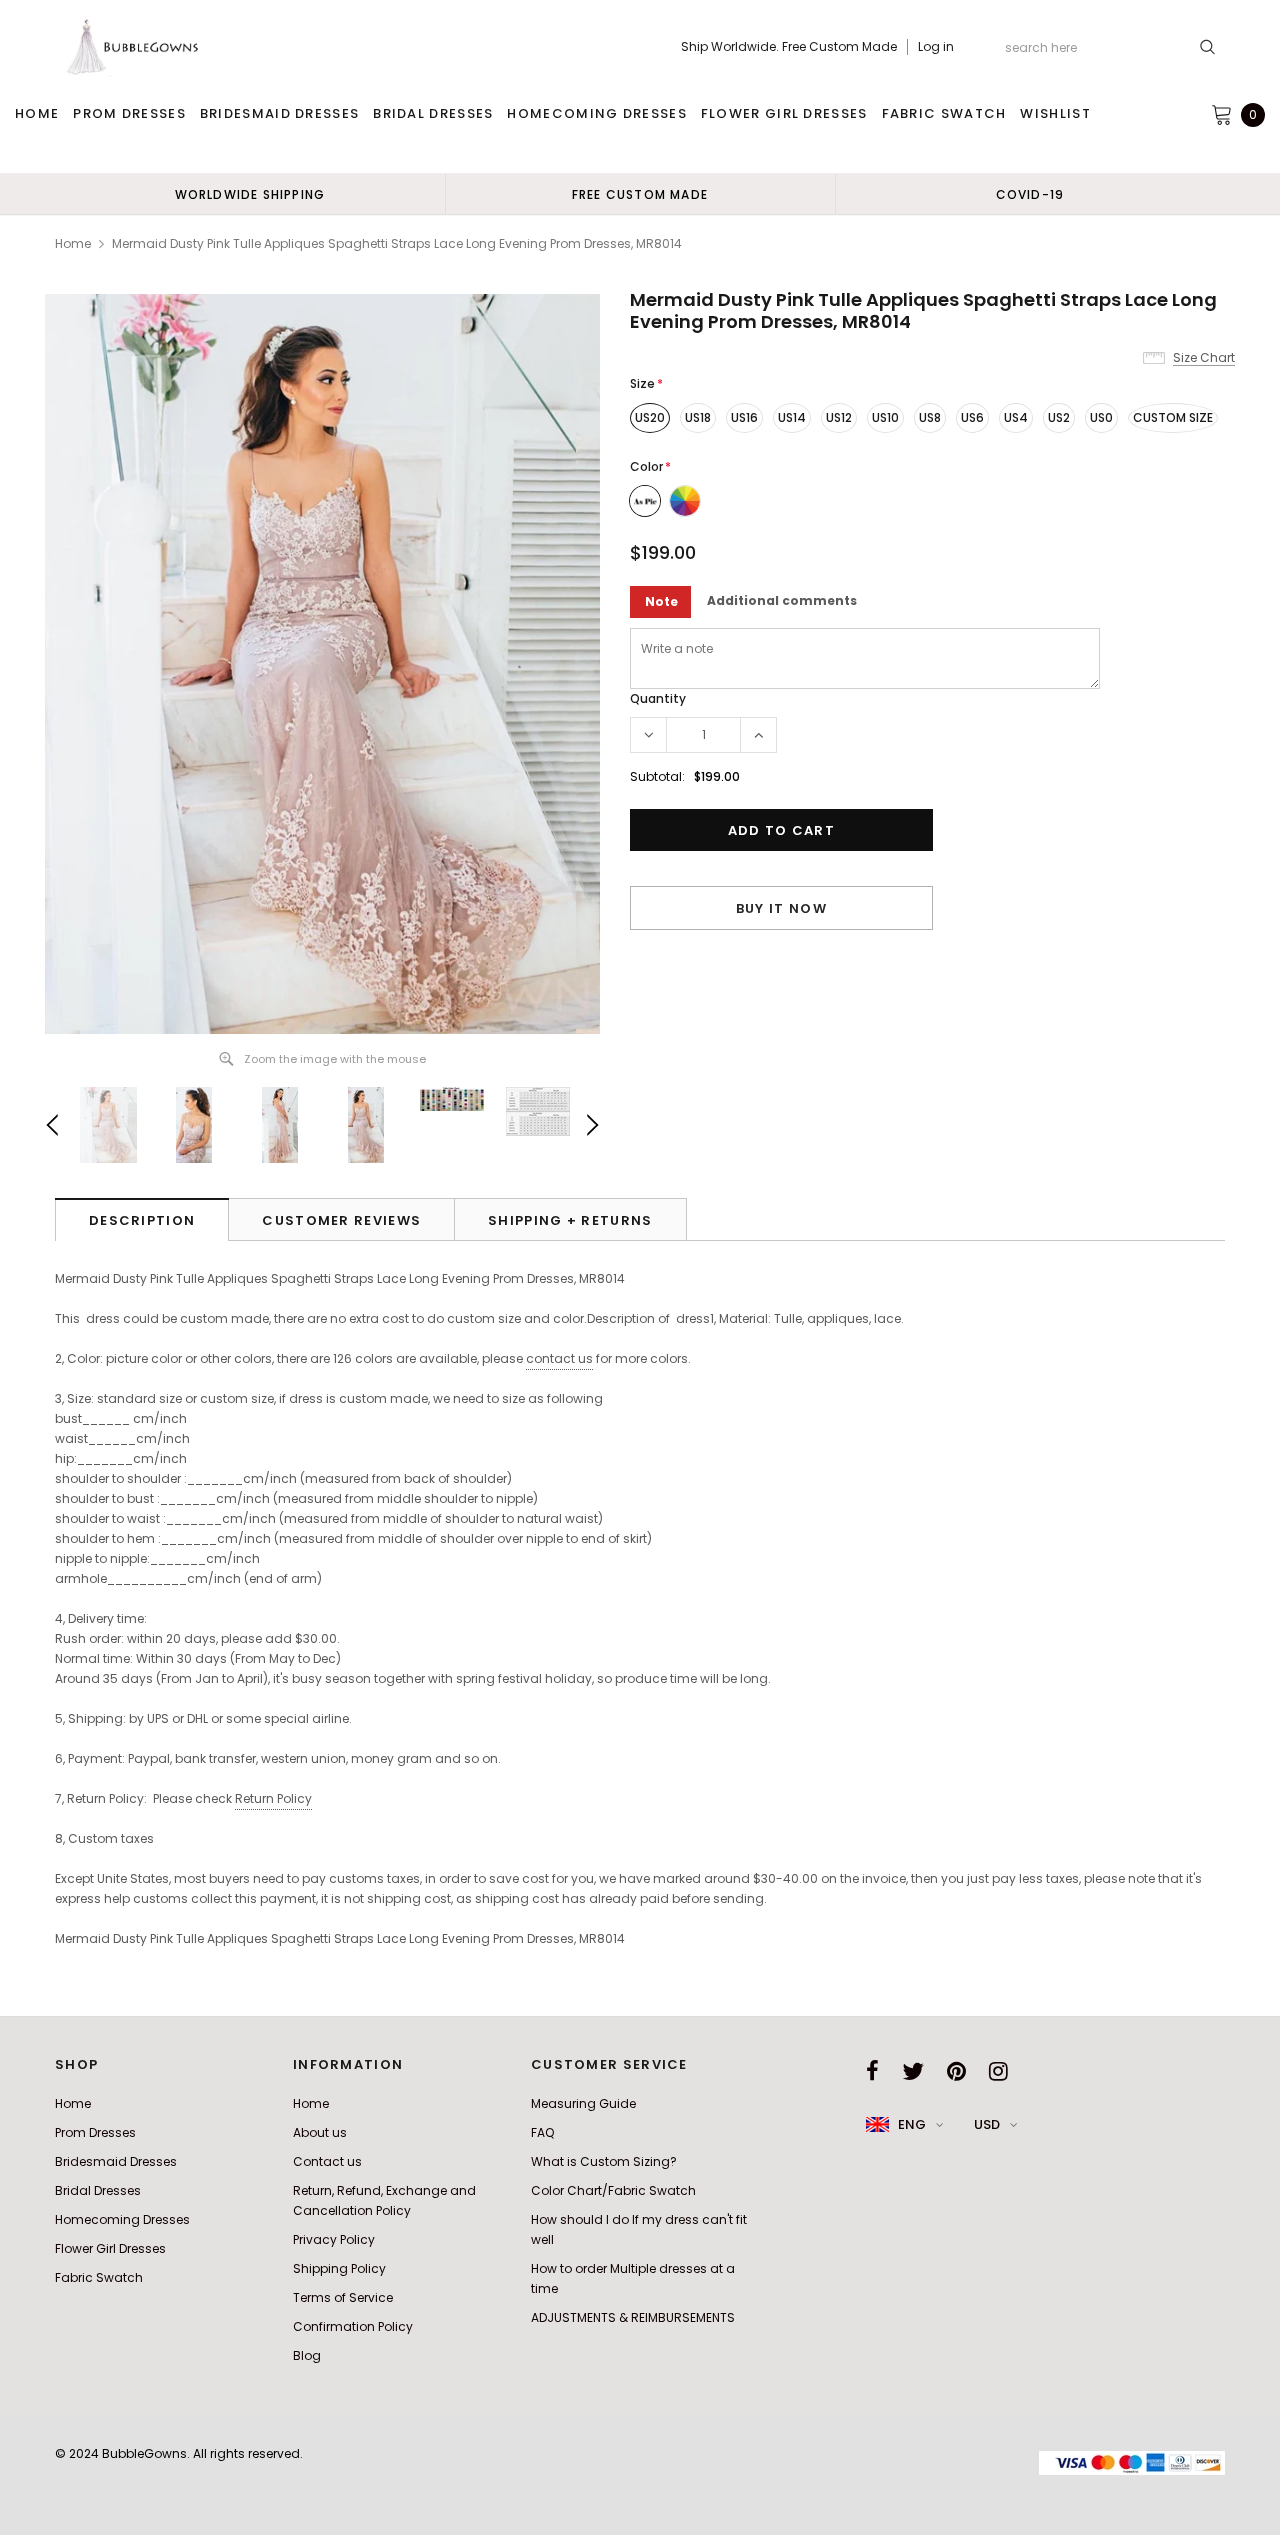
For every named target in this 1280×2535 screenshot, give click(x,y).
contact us (559, 1358)
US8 (930, 417)
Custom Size (1173, 417)
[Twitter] (913, 2071)
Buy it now (781, 908)
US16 (744, 417)
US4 (1016, 417)
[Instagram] (998, 2071)
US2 (1059, 417)
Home (73, 243)
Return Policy (273, 1798)
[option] (250, 194)
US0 (1101, 417)
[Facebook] (872, 2071)
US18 (698, 417)
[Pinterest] (956, 2071)
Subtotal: (657, 776)
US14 (792, 417)
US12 (839, 417)
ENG (912, 2124)
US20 (650, 417)
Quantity (658, 698)
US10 (885, 417)
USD (987, 2124)
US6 (972, 417)
